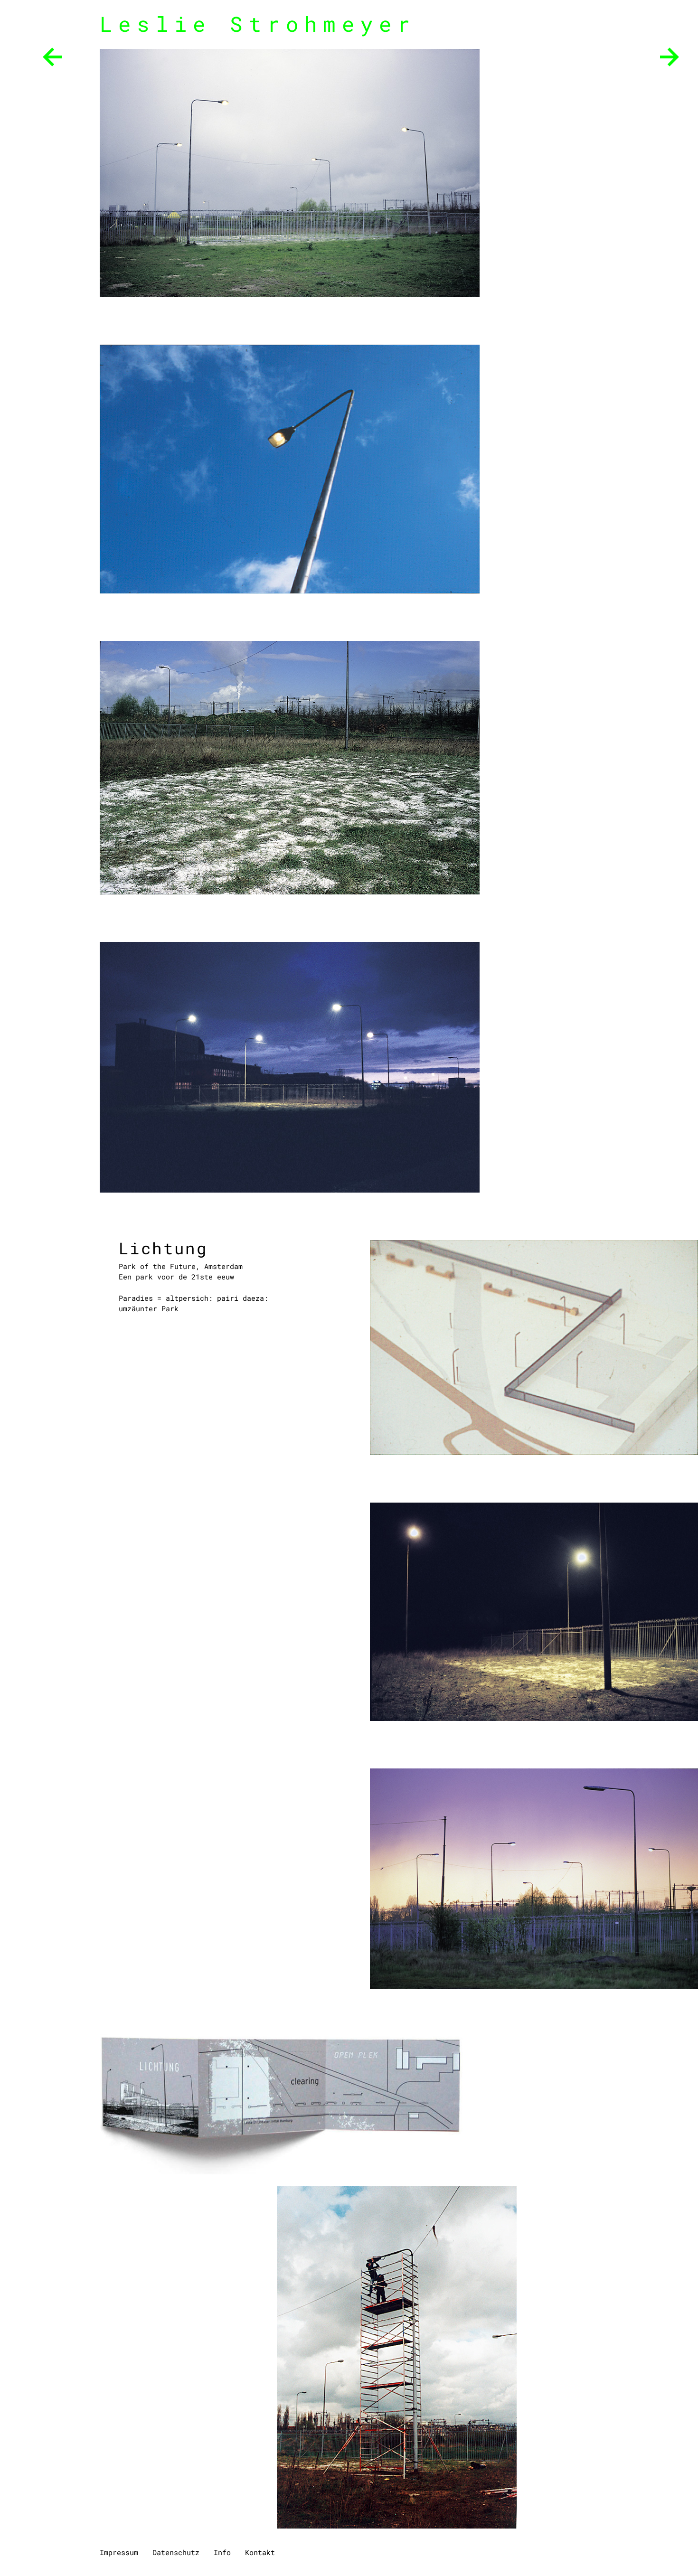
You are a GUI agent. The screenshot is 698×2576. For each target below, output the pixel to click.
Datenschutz (176, 2552)
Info (222, 2552)
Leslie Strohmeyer (258, 24)
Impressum (119, 2552)
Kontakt (260, 2552)
